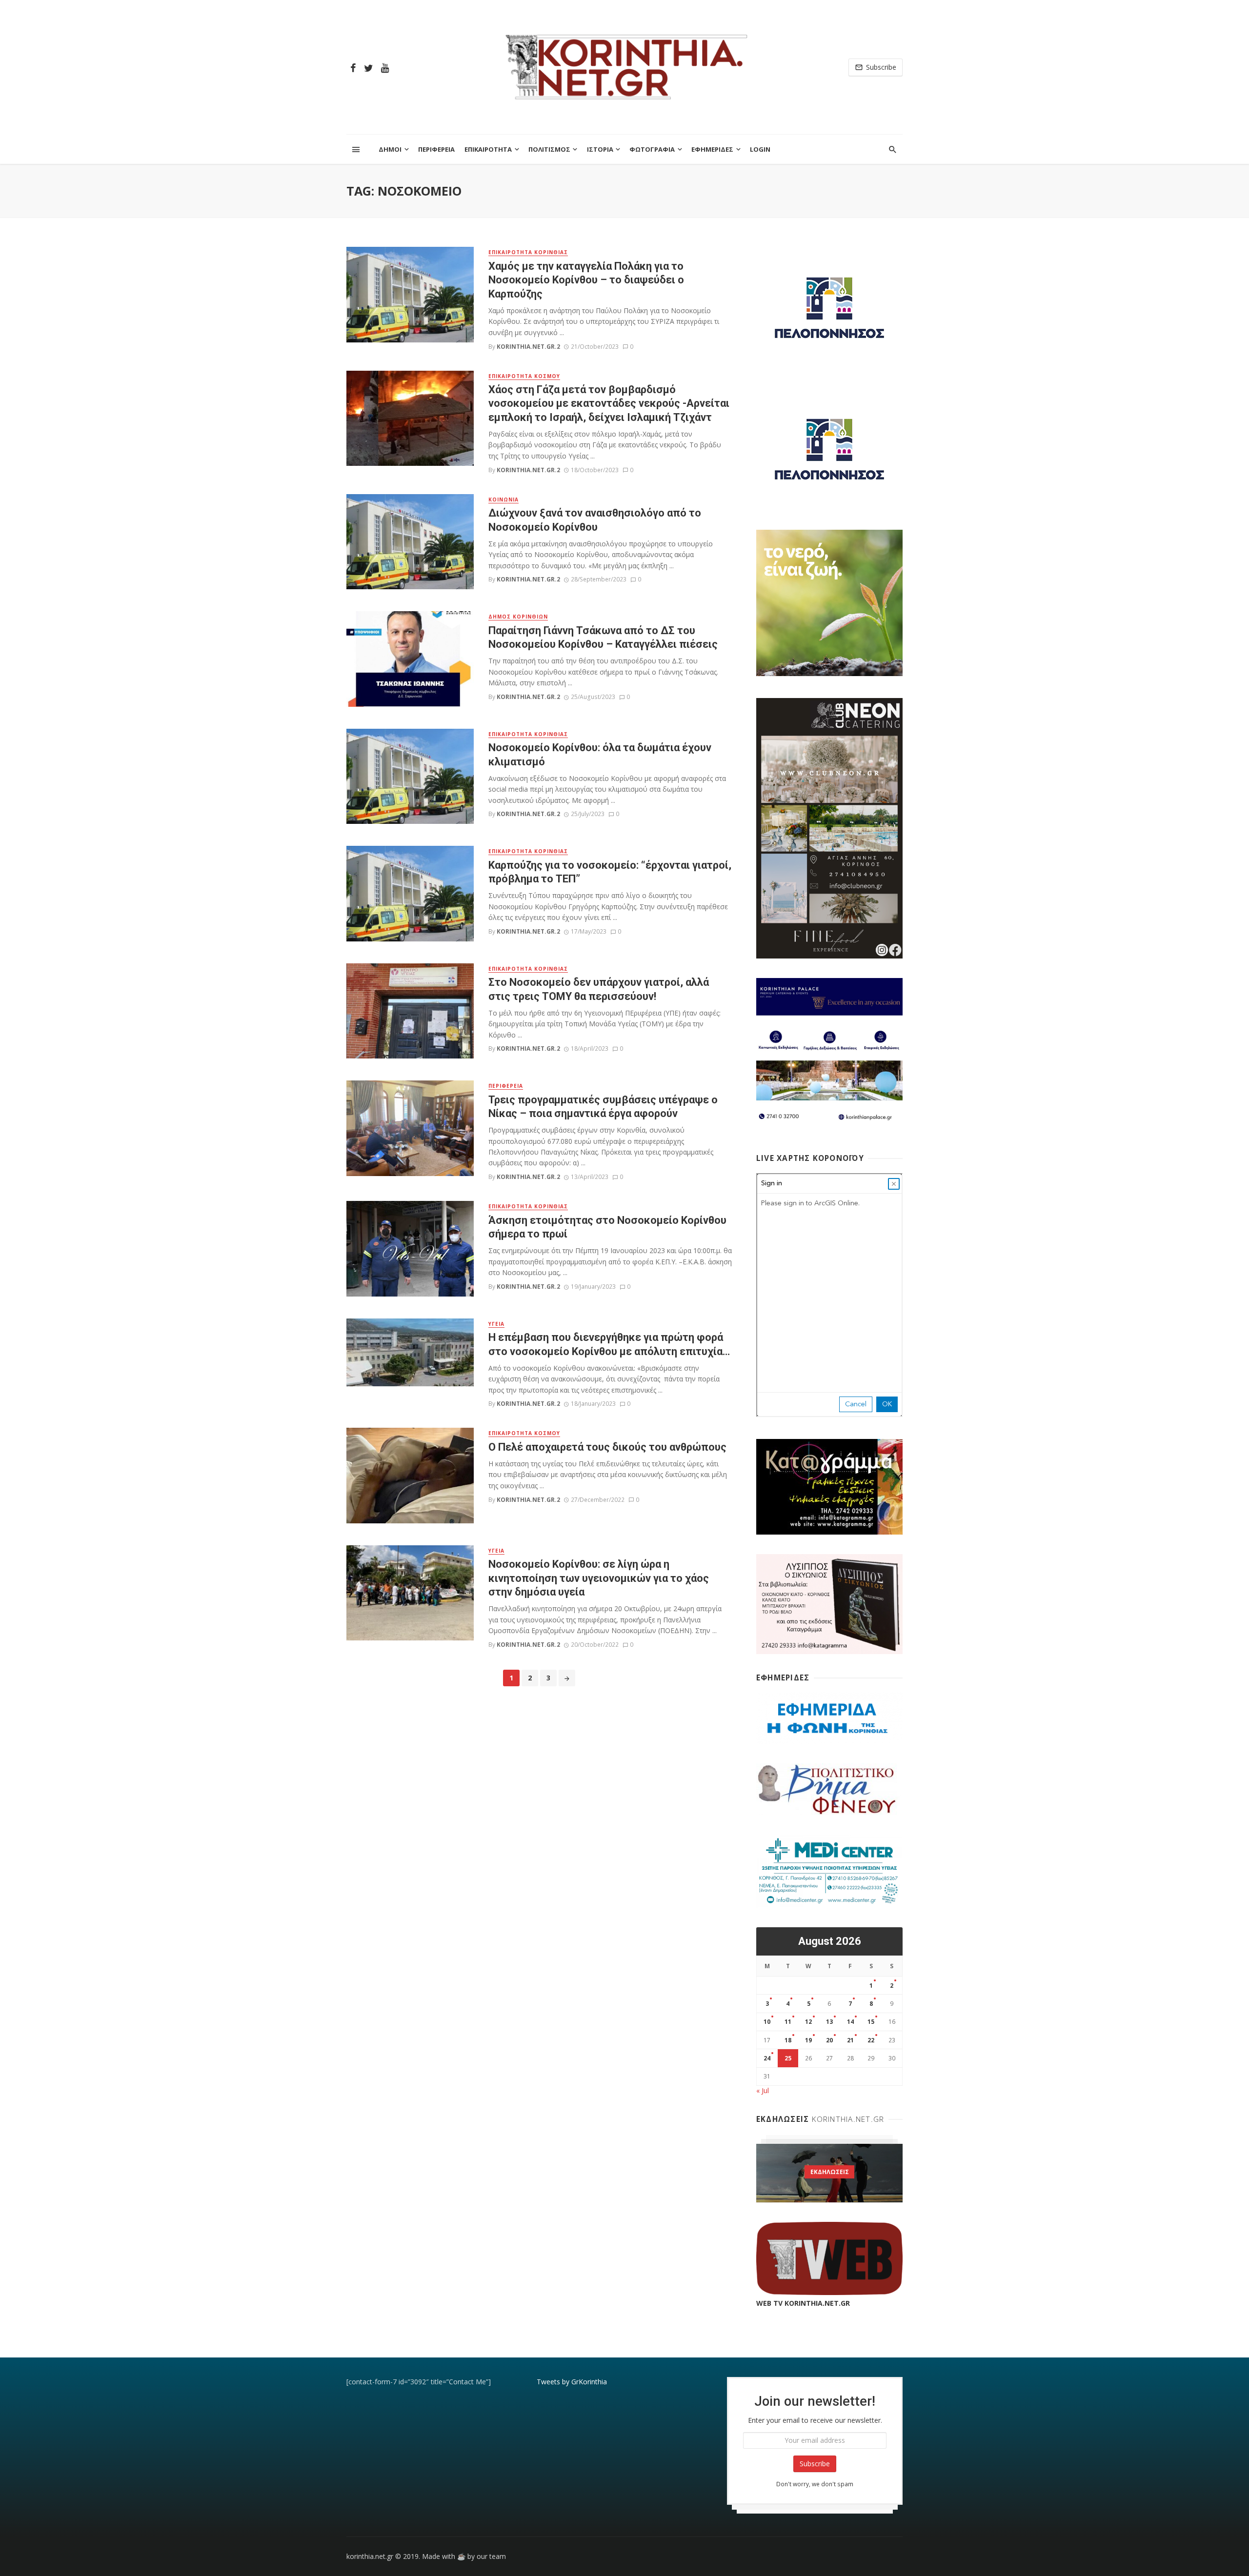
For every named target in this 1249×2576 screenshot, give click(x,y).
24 (767, 2058)
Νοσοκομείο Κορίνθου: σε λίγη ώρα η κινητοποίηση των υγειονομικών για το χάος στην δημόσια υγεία (599, 1578)
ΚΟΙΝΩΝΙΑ (504, 499)
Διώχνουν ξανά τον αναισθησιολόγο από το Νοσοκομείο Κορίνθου (595, 520)
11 (788, 2022)
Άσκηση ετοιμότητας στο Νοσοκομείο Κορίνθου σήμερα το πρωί (607, 1227)
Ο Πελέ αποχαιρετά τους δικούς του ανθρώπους (607, 1447)
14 (850, 2022)
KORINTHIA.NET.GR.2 (528, 347)
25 (788, 2058)
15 (871, 2022)
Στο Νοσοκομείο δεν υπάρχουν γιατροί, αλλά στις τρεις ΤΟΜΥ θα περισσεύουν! (599, 989)
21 (850, 2040)
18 (788, 2040)
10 (767, 2022)
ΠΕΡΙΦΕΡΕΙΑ (436, 149)
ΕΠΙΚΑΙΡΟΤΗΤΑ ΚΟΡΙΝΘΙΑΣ (528, 252)
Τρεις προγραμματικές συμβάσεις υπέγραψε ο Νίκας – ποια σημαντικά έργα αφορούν (603, 1107)
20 (829, 2040)
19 (808, 2040)
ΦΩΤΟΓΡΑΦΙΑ (652, 149)
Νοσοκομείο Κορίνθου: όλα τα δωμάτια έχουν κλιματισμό (600, 754)
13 (829, 2022)
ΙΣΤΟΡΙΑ (600, 149)
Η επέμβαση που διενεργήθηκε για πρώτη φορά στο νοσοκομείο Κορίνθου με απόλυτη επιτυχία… (609, 1344)
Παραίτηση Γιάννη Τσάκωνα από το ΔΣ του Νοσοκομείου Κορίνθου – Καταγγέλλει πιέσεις (603, 637)
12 (808, 2022)
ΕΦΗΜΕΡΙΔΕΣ (712, 149)
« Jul (763, 2090)
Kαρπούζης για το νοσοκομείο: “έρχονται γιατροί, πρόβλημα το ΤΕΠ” (610, 872)
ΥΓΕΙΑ (496, 1324)
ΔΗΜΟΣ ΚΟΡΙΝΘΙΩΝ (518, 617)
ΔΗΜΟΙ (390, 149)
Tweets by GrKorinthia (572, 2382)
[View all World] (829, 2173)
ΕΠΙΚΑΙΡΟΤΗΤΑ (488, 149)
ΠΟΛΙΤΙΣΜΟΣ (549, 149)
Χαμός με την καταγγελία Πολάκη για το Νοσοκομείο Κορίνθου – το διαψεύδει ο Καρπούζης (586, 280)
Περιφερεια (506, 1086)
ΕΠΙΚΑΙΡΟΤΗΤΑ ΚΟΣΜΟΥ (524, 376)
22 (871, 2040)
